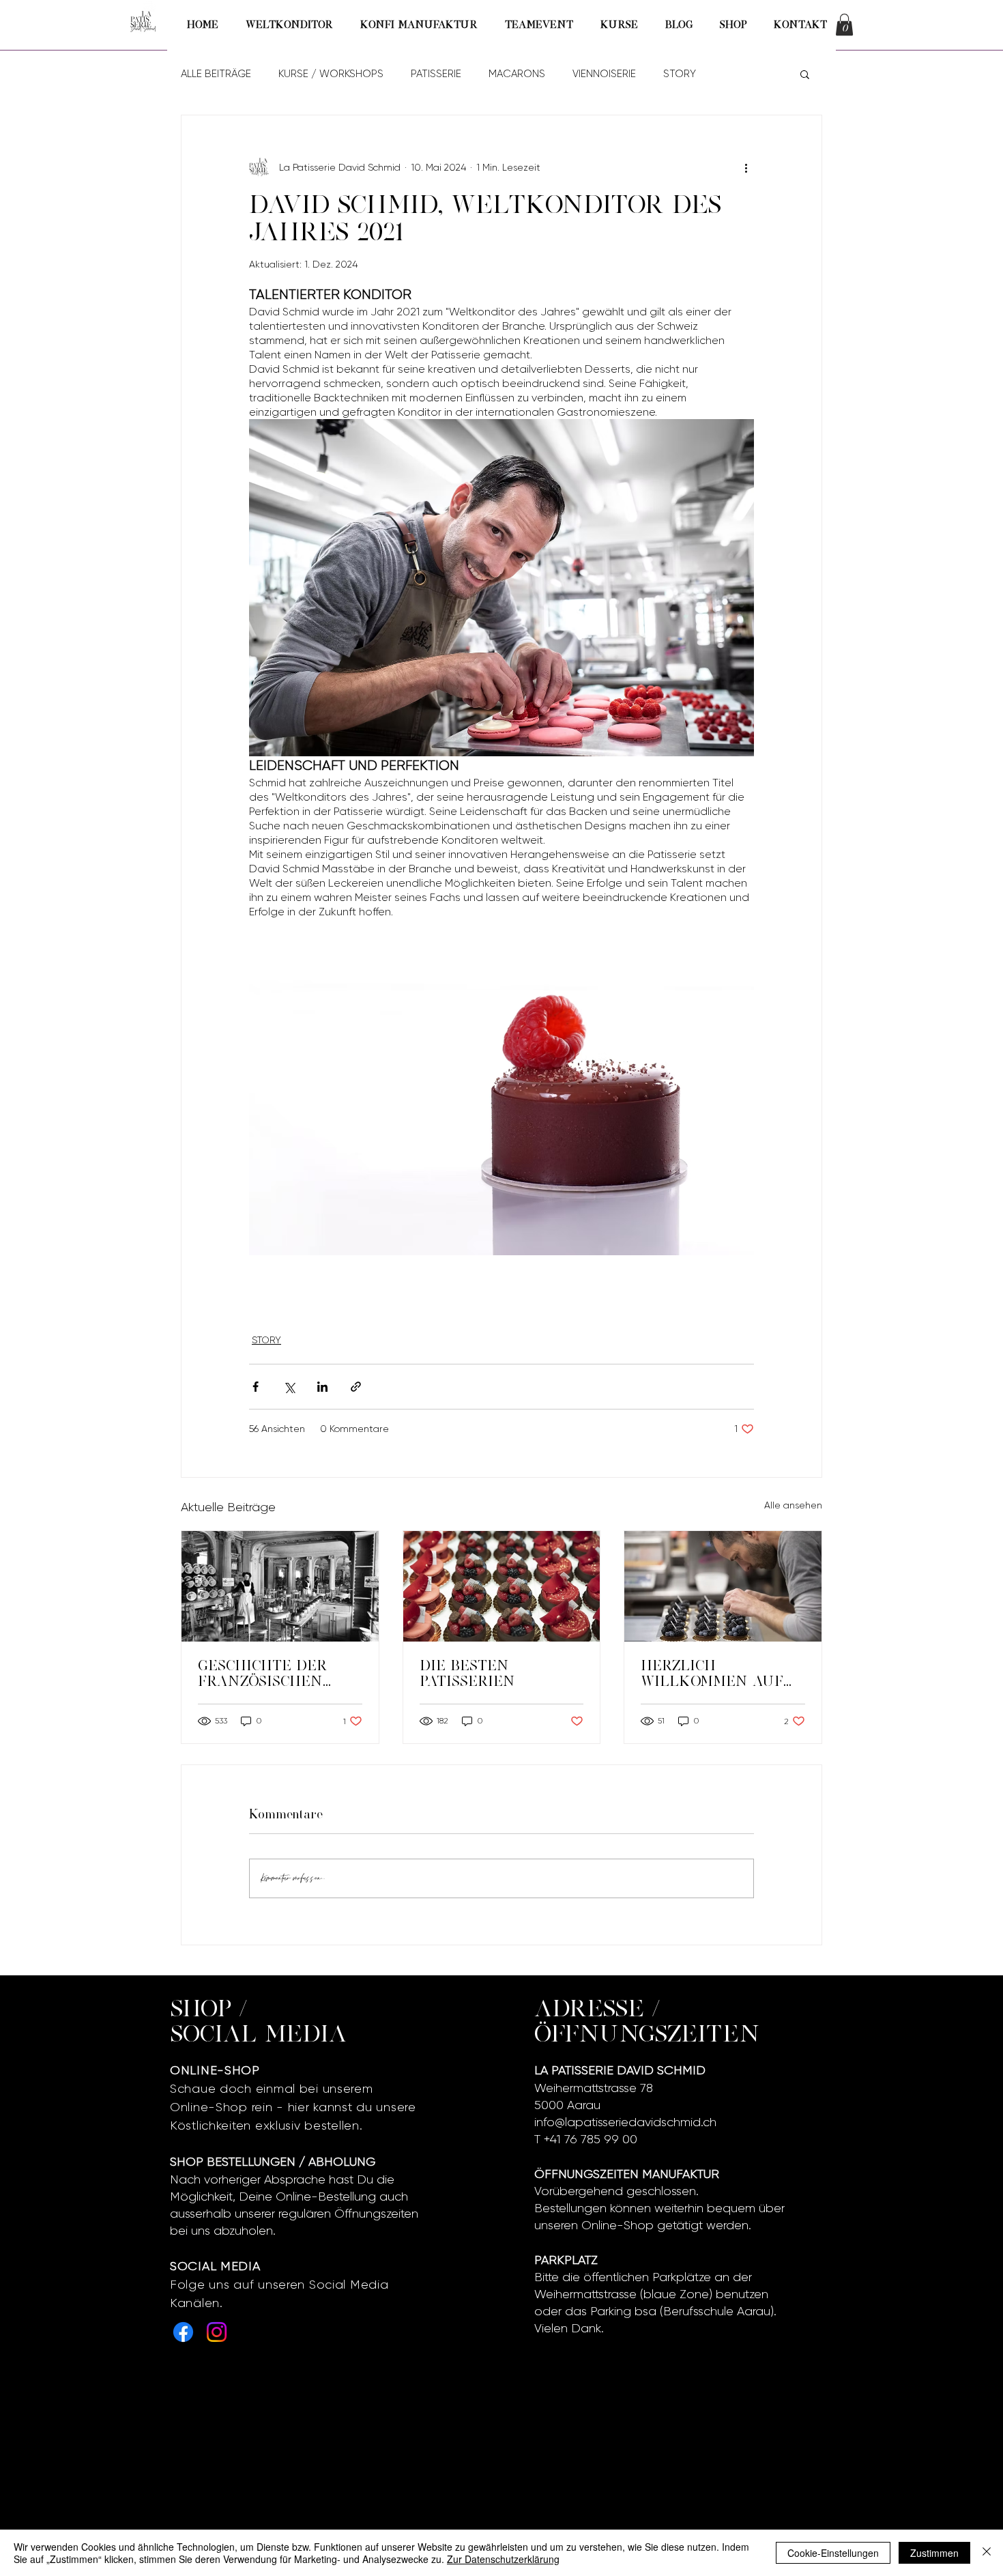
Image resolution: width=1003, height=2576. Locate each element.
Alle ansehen (793, 1505)
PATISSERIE (436, 74)
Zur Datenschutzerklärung (503, 2559)
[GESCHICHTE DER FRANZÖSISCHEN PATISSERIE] (280, 1586)
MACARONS (517, 74)
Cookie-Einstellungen (833, 2553)
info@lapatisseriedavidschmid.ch (625, 2122)
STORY (680, 74)
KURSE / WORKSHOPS (331, 74)
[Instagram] (217, 2332)
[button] (844, 25)
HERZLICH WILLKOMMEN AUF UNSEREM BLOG (712, 1674)
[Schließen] (987, 2553)
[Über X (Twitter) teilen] (289, 1387)
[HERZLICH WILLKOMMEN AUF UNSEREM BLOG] (723, 1586)
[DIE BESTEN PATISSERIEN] (502, 1586)
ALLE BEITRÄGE (216, 74)
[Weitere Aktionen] (746, 167)
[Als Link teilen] (356, 1387)
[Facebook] (183, 2332)
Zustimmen (934, 2553)
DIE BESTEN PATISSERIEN (467, 1673)
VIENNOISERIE (604, 74)
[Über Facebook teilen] (256, 1387)
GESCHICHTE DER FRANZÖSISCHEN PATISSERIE (262, 1674)
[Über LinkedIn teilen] (322, 1387)
